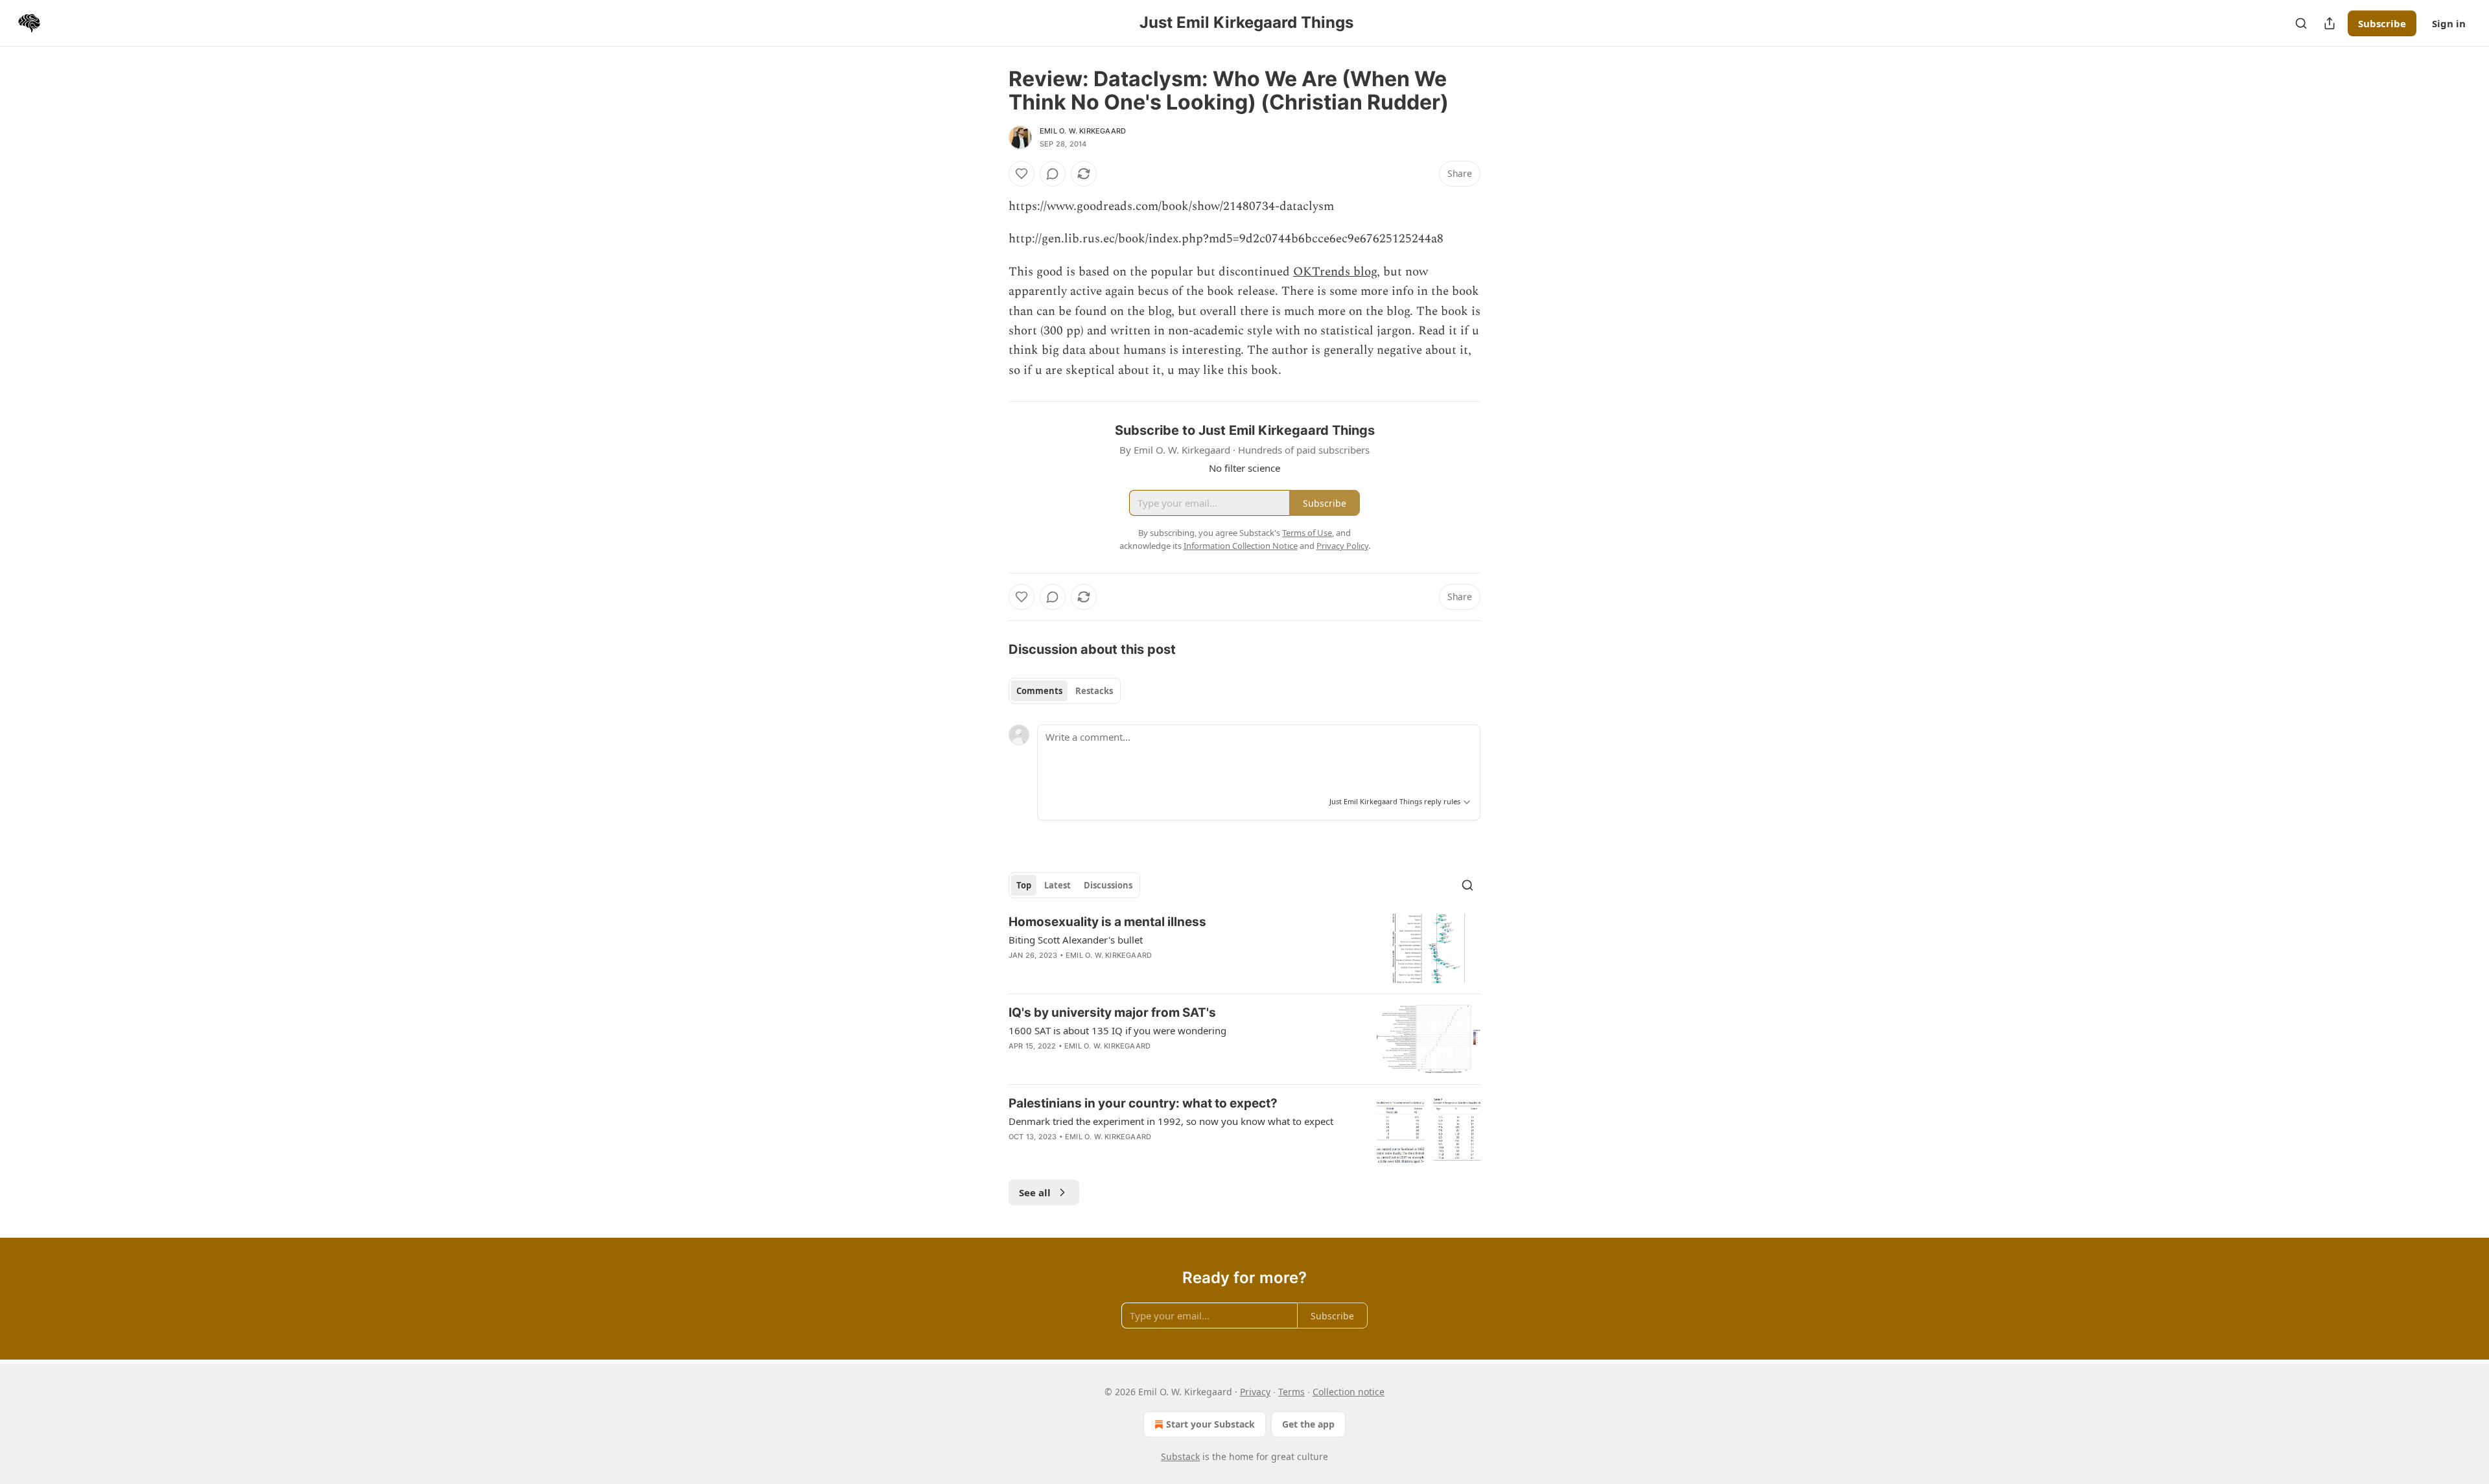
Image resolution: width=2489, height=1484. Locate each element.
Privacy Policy (1342, 546)
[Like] (1022, 174)
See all (1035, 1192)
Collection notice (1349, 1392)
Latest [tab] (1058, 885)
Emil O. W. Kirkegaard (1083, 131)
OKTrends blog (1335, 272)
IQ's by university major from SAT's (1112, 1013)
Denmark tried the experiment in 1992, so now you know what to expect (1171, 1121)
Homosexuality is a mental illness (1107, 922)
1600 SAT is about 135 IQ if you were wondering (1117, 1030)
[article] (1244, 948)
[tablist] (1065, 691)
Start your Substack (1210, 1424)
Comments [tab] (1039, 691)
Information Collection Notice (1241, 546)
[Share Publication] (2330, 23)
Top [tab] (1024, 885)
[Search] (2301, 23)
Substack (1180, 1456)
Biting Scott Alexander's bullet (1076, 940)
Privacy (1255, 1392)
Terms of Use (1307, 533)
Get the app (1308, 1424)
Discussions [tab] (1108, 885)
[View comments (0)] (1053, 174)
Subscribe (2382, 23)
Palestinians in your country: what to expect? (1143, 1103)
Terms (1291, 1392)
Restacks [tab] (1094, 691)
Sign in (2449, 23)
